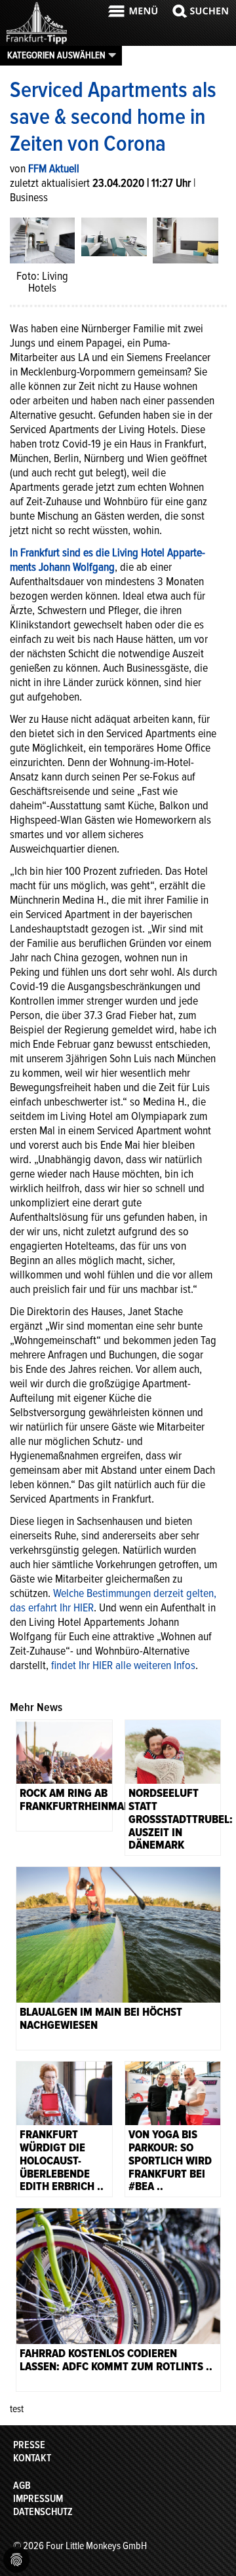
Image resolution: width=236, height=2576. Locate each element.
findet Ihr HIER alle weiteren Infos (122, 1665)
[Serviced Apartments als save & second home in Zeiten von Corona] (114, 236)
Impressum (38, 2499)
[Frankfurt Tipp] (37, 43)
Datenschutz (43, 2512)
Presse (29, 2445)
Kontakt (32, 2458)
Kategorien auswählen (56, 55)
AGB (22, 2486)
